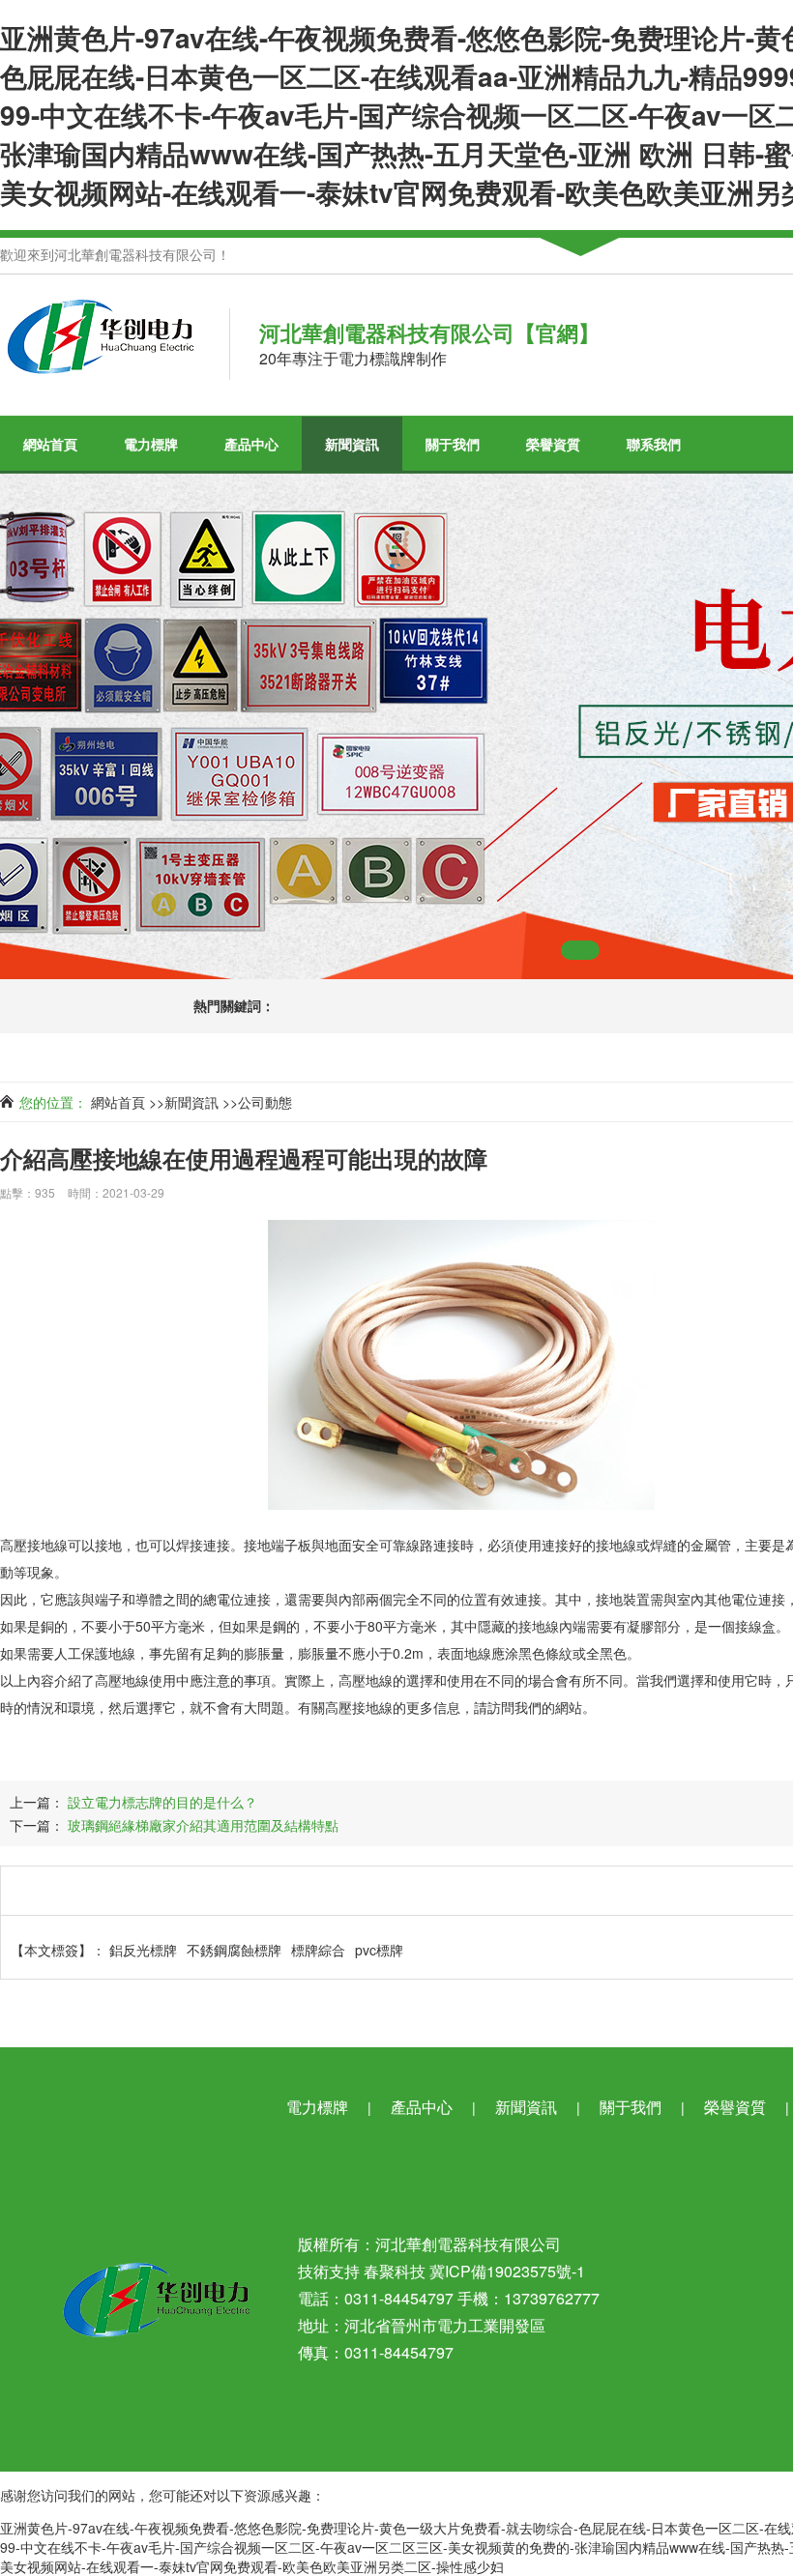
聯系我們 (654, 444)
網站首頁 (50, 444)
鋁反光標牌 (143, 1950)
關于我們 (453, 444)
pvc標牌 (379, 1950)
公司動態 (265, 1102)
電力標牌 (151, 444)
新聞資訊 (352, 444)
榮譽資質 (553, 444)
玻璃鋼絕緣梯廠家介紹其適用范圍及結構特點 (203, 1825)
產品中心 (251, 444)
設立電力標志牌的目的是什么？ (162, 1802)
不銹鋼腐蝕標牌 (234, 1950)
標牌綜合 (318, 1950)
